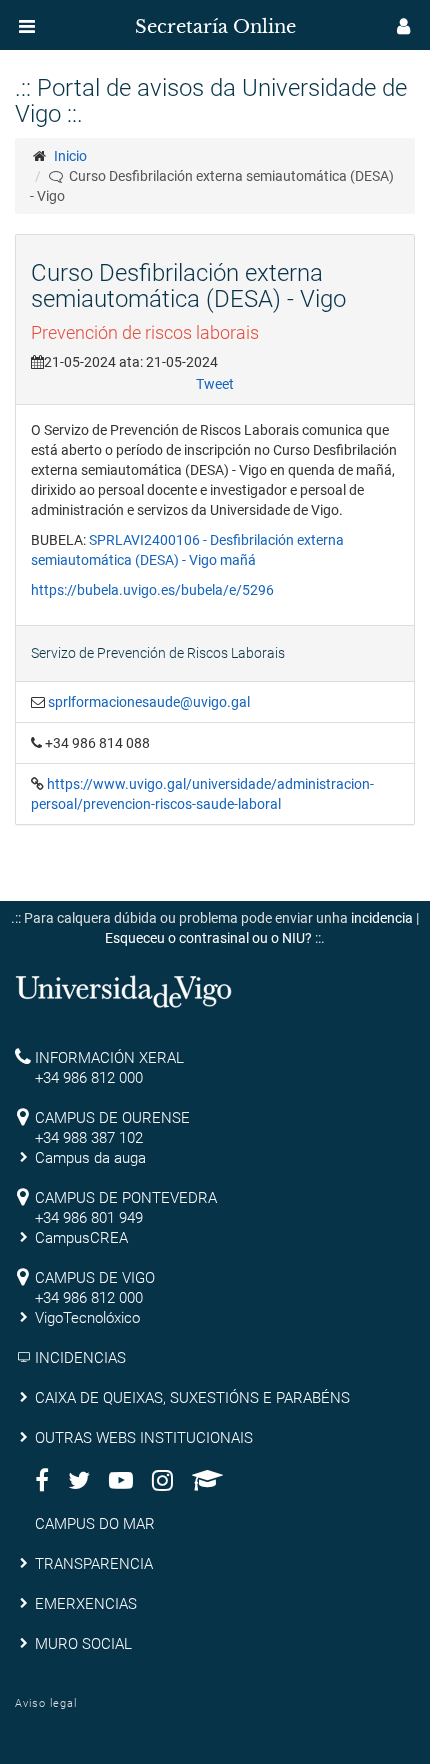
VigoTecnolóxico (87, 1318)
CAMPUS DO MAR (95, 1524)
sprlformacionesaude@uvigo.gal (149, 702)
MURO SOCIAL (83, 1644)
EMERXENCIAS (86, 1604)
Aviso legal (46, 1703)
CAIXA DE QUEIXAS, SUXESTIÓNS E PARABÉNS (192, 1398)
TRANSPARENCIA (94, 1564)
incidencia (382, 918)
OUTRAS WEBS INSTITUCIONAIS (144, 1438)
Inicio (70, 156)
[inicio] (54, 20)
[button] (27, 26)
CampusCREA (81, 1238)
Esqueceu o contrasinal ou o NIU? (208, 938)
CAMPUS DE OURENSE (112, 1118)
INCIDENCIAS (80, 1358)
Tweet (215, 384)
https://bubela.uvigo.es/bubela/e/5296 (152, 590)
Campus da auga (90, 1158)
